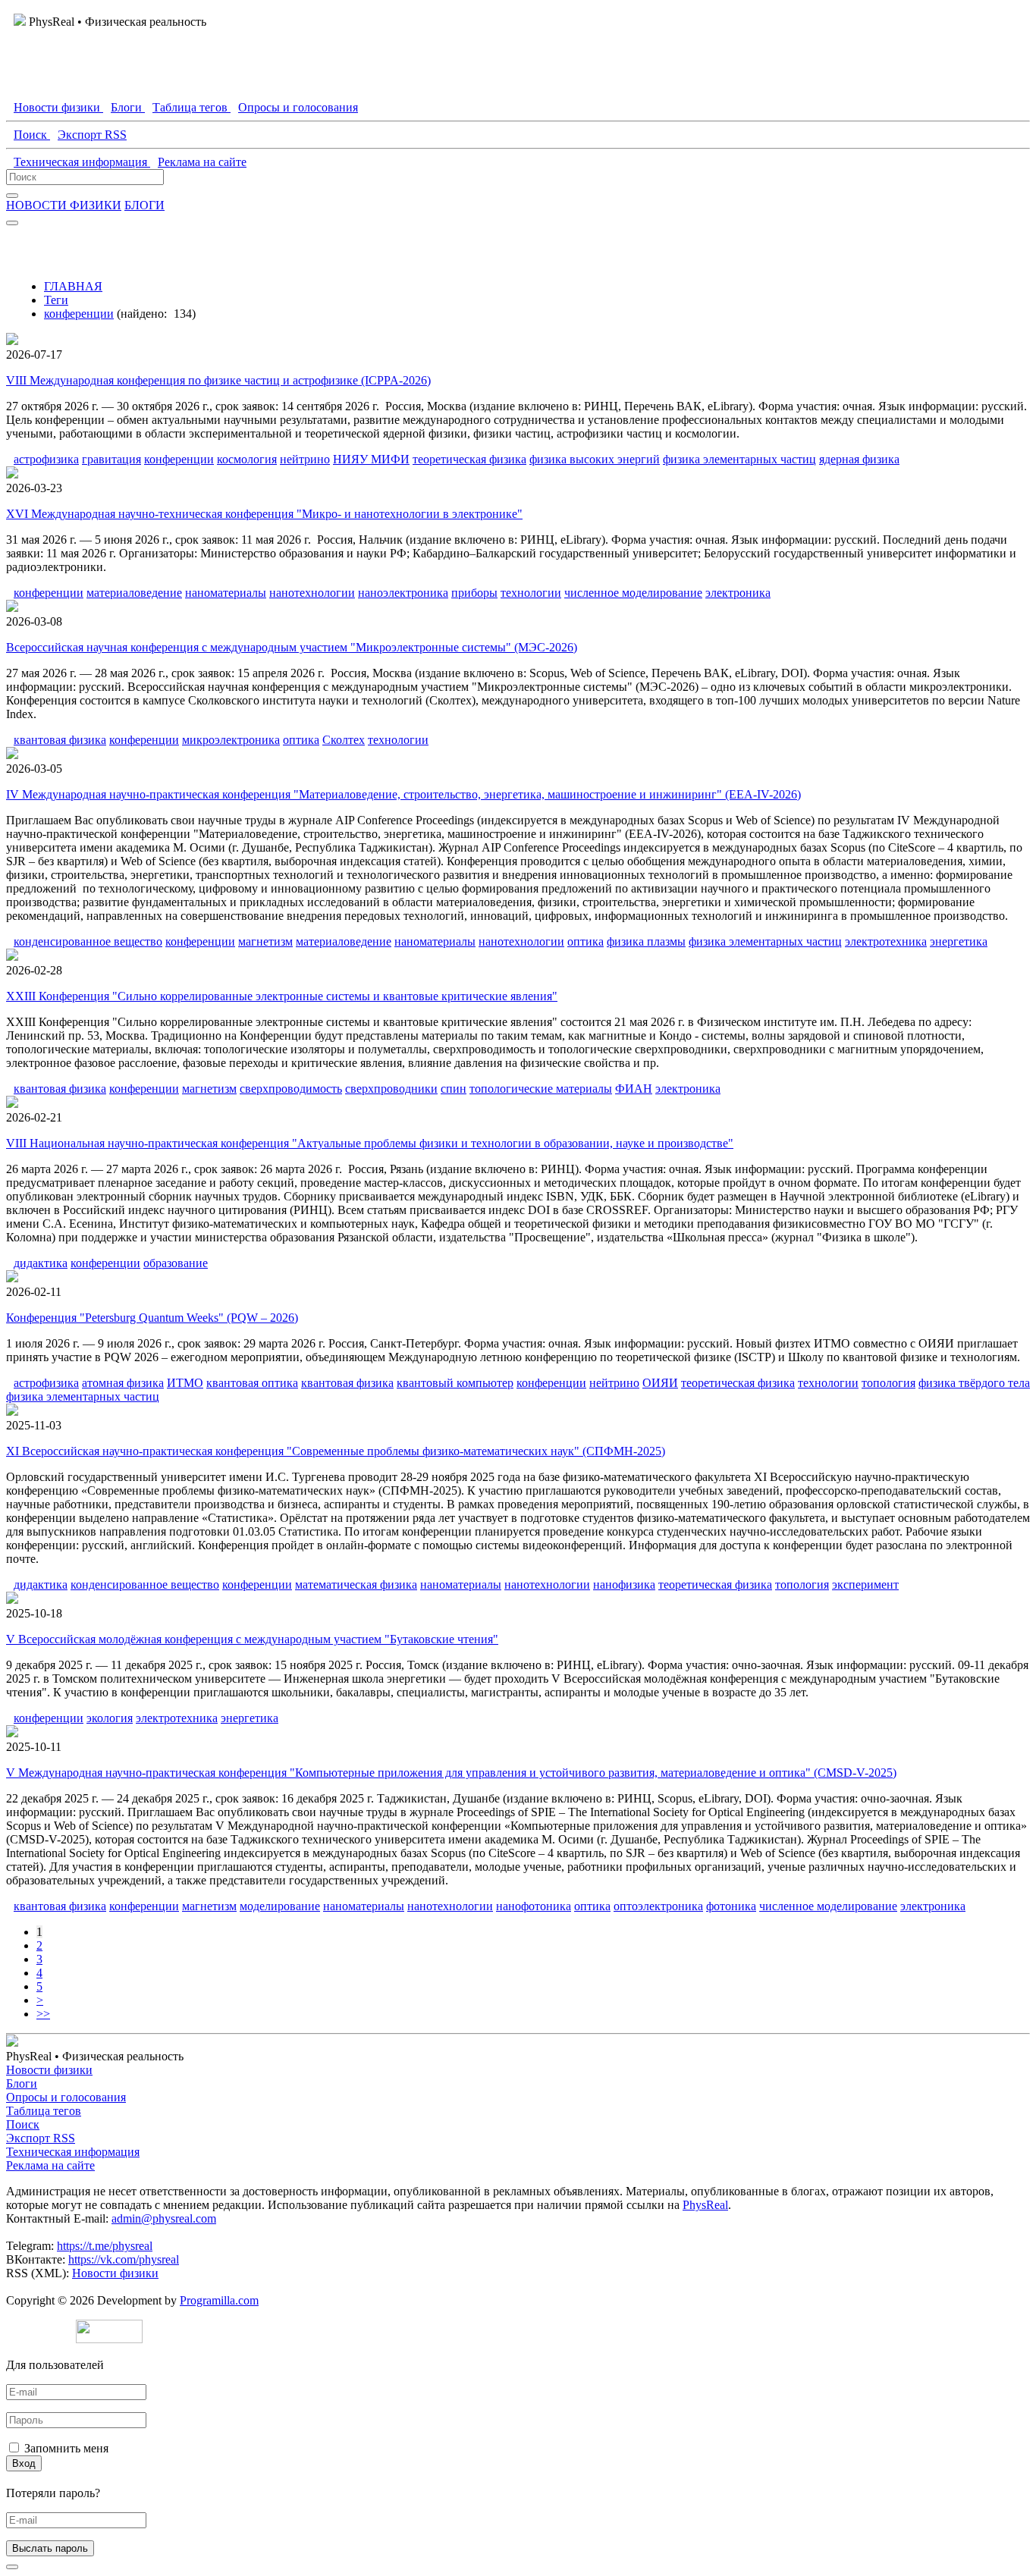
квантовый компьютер (455, 1383)
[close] (12, 2567)
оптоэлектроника (658, 1906)
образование (176, 1263)
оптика (301, 740)
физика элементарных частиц (739, 459)
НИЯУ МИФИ (371, 459)
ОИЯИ (660, 1383)
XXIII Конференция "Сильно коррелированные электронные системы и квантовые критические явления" (282, 996)
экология (110, 1718)
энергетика (959, 941)
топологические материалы (541, 1089)
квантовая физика (60, 740)
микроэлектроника (231, 740)
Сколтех (344, 740)
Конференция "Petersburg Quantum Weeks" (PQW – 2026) (152, 1318)
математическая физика (356, 1585)
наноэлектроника (403, 593)
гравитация (111, 459)
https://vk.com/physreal (124, 2259)
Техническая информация (73, 2152)
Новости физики (49, 2070)
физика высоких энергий (595, 459)
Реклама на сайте (50, 2165)
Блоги (22, 2083)
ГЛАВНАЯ (73, 286)
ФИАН (634, 1089)
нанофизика (624, 1585)
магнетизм (265, 941)
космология (247, 459)
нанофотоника (534, 1906)
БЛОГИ (144, 205)
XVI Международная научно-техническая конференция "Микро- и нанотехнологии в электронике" (264, 514)
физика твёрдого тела (974, 1383)
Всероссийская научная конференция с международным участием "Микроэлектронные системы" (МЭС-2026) (292, 647)
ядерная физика (859, 459)
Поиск (23, 2124)
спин (454, 1089)
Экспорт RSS (41, 2138)
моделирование (280, 1906)
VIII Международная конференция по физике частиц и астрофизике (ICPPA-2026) (218, 380)
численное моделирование (633, 593)
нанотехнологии (312, 593)
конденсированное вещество (88, 941)
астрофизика (46, 459)
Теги (56, 300)
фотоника (731, 1906)
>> (43, 2014)
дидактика (41, 1263)
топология (888, 1383)
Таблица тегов (44, 2111)
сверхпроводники (391, 1089)
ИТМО (185, 1383)
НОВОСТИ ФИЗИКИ (64, 205)
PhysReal (705, 2205)
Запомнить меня (66, 2448)
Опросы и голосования (66, 2097)
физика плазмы (646, 941)
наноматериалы (226, 593)
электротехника (886, 941)
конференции (79, 314)
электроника (738, 593)
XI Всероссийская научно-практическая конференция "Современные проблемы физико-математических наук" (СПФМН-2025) (336, 1451)
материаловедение (134, 593)
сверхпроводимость (291, 1089)
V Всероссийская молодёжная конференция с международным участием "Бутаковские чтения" (252, 1639)
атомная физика (123, 1383)
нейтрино (305, 459)
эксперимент (865, 1585)
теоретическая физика (469, 459)
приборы (474, 593)
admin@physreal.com (164, 2218)
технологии (531, 593)
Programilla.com (219, 2300)
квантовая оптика (252, 1383)
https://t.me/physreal (105, 2246)
